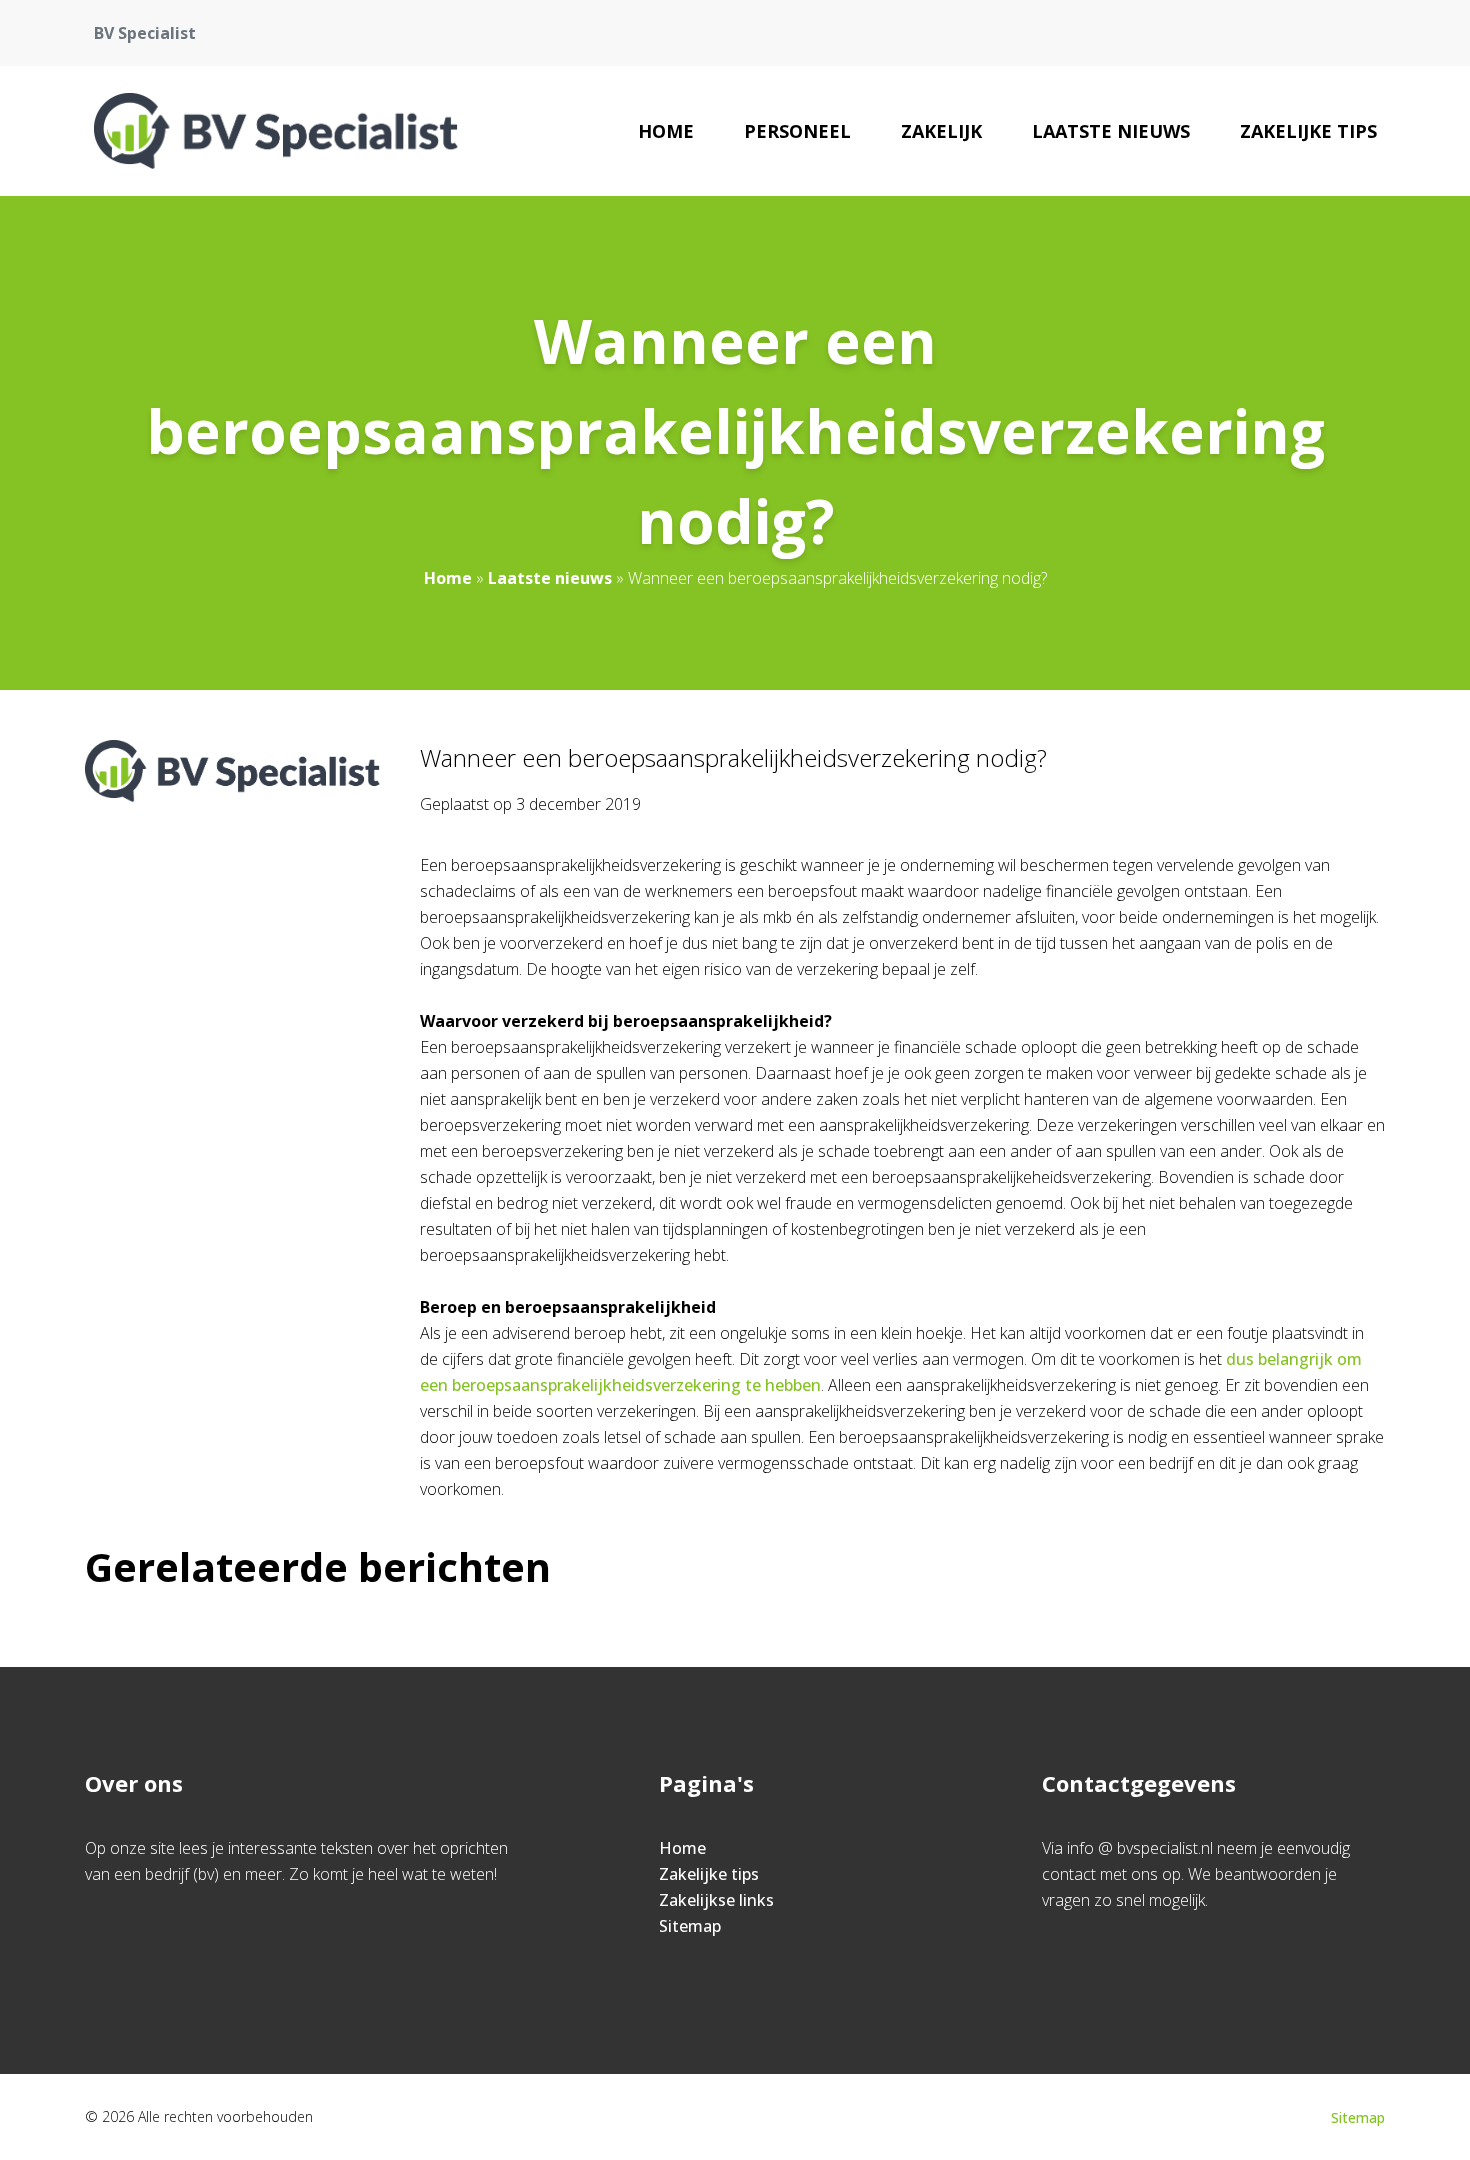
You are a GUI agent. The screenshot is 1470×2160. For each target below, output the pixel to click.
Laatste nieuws (1111, 131)
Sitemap (690, 1926)
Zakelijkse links (716, 1900)
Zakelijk (941, 131)
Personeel (797, 131)
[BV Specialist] (276, 131)
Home (666, 131)
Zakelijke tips (1308, 131)
